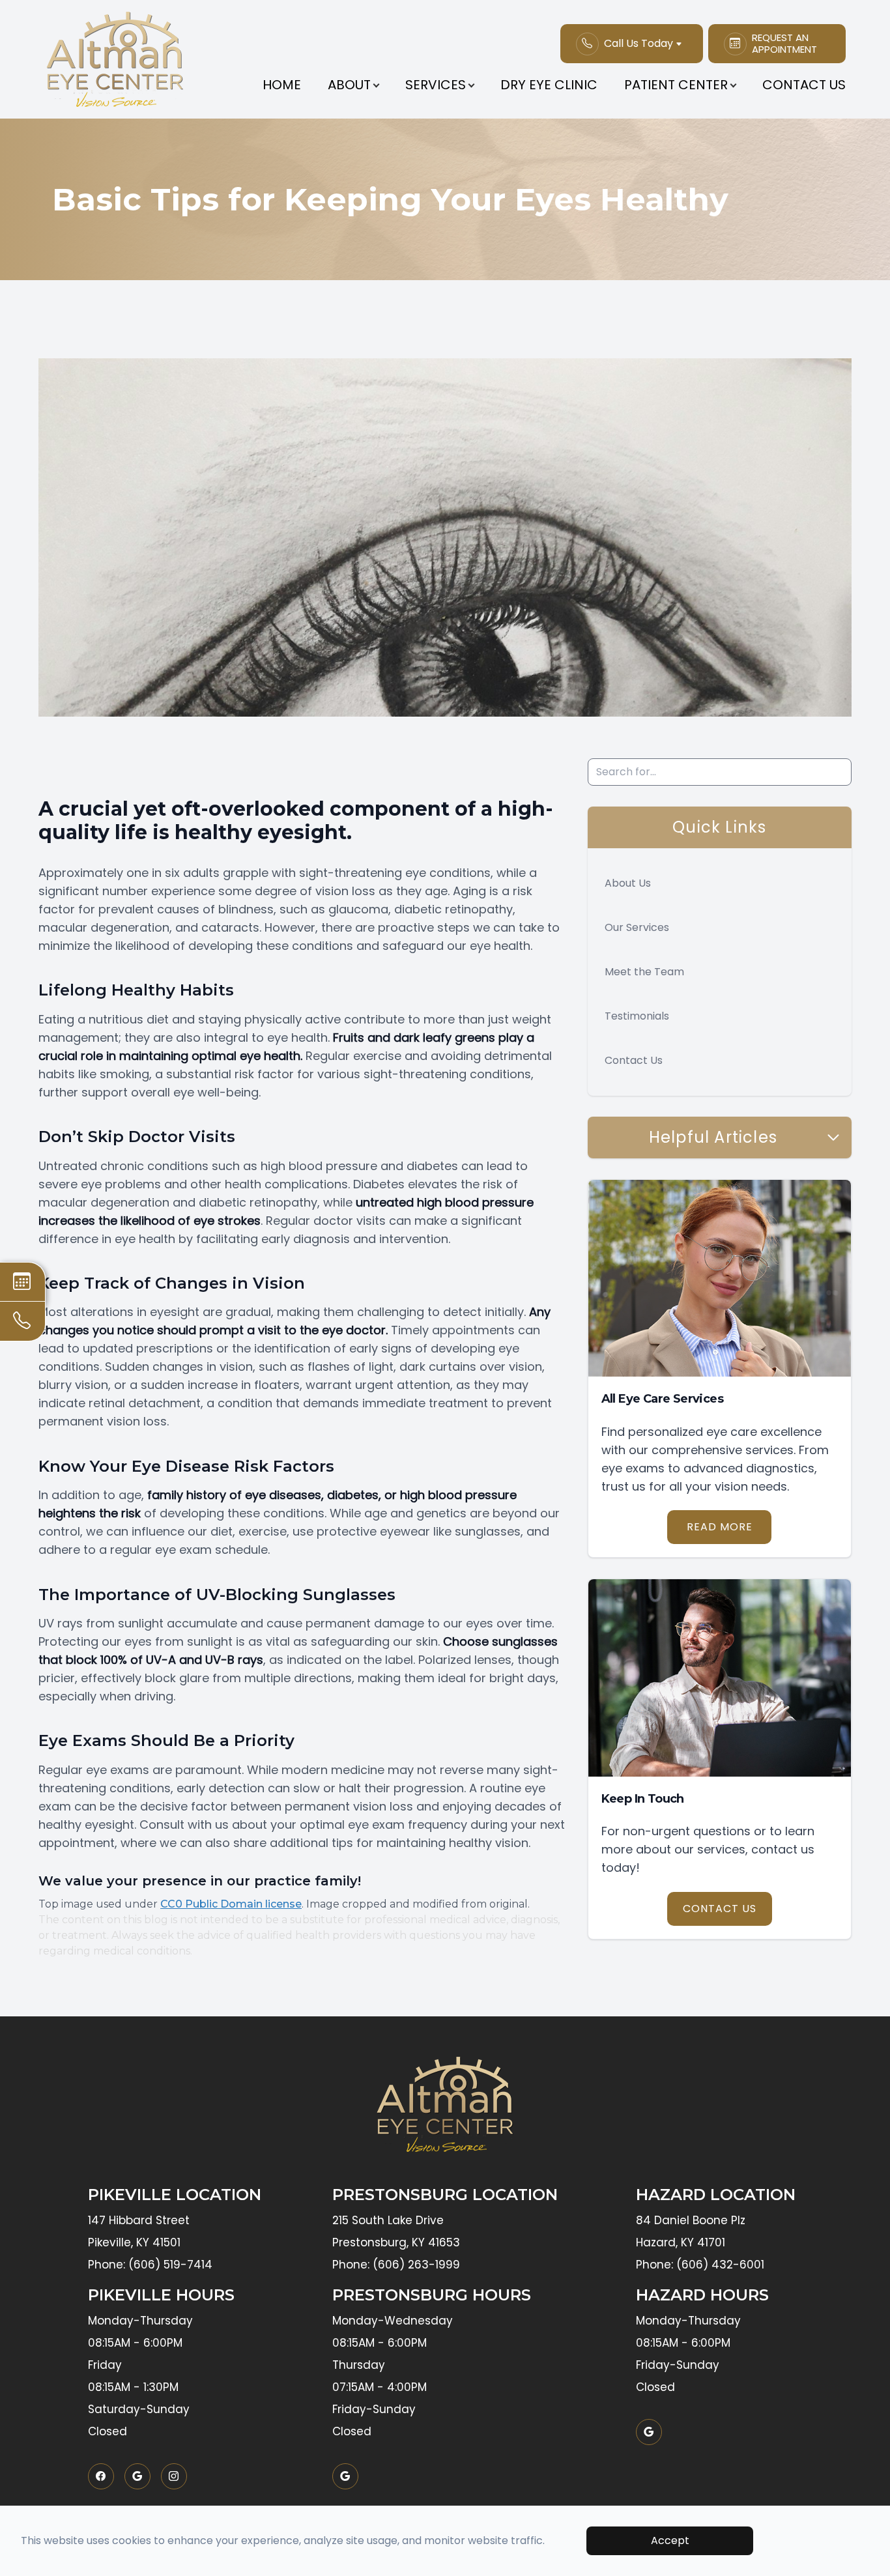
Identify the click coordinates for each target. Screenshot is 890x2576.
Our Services (637, 927)
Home (282, 85)
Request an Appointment (784, 44)
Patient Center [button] (676, 85)
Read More (720, 1527)
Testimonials (637, 1016)
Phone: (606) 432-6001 (700, 2265)
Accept (670, 2540)
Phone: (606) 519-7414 (150, 2265)
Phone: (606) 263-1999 (396, 2265)
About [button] (349, 85)
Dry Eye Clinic (549, 85)
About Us (628, 883)
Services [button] (436, 85)
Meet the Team (644, 972)
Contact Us (804, 85)
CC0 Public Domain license (231, 1904)
